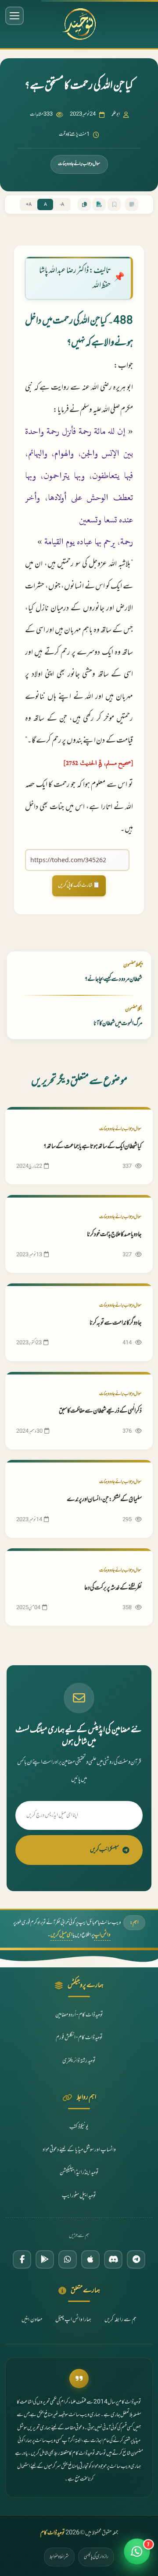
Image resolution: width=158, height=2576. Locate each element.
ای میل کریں (61, 1935)
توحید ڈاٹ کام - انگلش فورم (79, 2038)
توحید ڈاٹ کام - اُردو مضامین (79, 2015)
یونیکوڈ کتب (79, 2127)
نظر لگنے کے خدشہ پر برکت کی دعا (113, 1588)
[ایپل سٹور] (90, 2259)
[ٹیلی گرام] (136, 2259)
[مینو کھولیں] (14, 16)
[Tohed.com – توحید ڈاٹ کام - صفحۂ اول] (79, 24)
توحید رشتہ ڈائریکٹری (79, 2061)
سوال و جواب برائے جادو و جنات (79, 164)
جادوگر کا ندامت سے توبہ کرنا (116, 1323)
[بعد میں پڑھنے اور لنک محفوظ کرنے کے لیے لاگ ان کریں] (114, 204)
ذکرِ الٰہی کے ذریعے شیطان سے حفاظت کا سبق (100, 1411)
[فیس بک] (22, 2259)
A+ (29, 205)
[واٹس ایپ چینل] (68, 2259)
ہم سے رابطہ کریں (120, 2320)
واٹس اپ (102, 1935)
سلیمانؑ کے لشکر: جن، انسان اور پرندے (104, 1499)
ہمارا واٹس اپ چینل (73, 2320)
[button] (137, 2555)
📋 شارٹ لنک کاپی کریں (79, 885)
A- (62, 205)
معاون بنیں (32, 2320)
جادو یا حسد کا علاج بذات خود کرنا (114, 1235)
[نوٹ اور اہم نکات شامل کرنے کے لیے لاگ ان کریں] (132, 204)
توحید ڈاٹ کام (53, 2533)
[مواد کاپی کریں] (84, 204)
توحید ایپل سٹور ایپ (79, 2196)
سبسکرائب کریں (104, 1850)
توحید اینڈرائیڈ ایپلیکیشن (79, 2173)
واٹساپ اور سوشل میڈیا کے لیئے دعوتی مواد (79, 2150)
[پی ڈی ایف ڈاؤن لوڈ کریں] (99, 204)
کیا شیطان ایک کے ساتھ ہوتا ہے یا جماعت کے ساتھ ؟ (93, 1147)
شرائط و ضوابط (59, 2557)
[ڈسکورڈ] (113, 2259)
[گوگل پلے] (45, 2259)
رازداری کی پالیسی (96, 2557)
